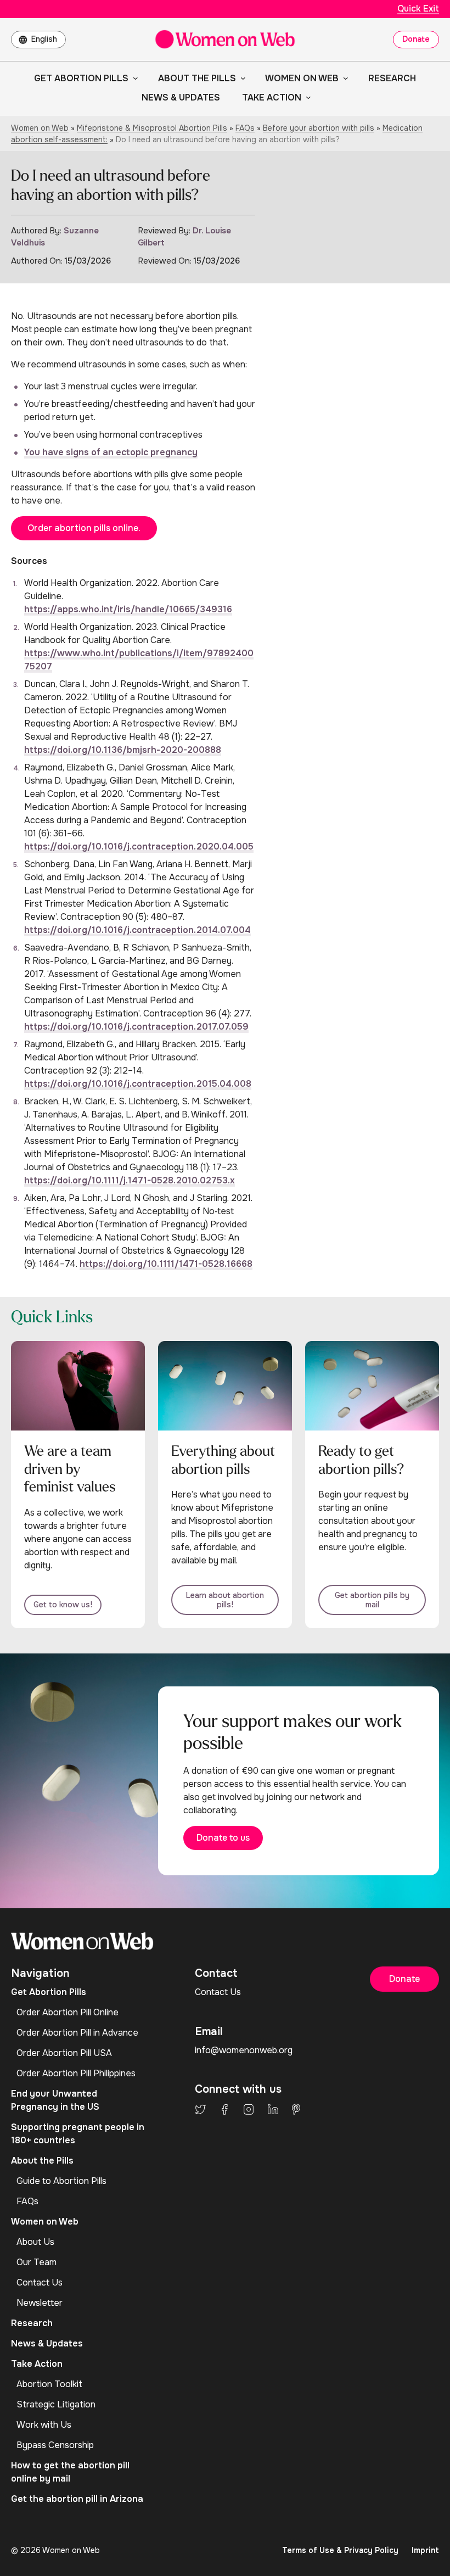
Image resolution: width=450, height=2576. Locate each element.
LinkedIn (273, 2109)
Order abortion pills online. (84, 528)
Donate (416, 39)
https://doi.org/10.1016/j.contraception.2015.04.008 (138, 1084)
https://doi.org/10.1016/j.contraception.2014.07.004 (137, 930)
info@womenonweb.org (244, 2050)
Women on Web (40, 128)
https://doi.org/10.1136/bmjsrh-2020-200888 (123, 750)
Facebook (224, 2109)
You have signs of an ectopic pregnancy (111, 452)
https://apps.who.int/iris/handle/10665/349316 (128, 609)
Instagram (249, 2109)
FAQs (245, 128)
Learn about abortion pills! (225, 1600)
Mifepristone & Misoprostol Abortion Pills (152, 128)
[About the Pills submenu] (241, 78)
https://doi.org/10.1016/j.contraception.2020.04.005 (139, 846)
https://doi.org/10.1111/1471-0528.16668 (166, 1264)
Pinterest (296, 2109)
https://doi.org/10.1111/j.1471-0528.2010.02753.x (130, 1180)
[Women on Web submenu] (344, 78)
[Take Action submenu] (306, 97)
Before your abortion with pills (319, 128)
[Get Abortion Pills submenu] (133, 78)
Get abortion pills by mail (372, 1600)
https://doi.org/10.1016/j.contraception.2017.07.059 (136, 1027)
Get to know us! (63, 1605)
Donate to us (223, 1838)
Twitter (200, 2109)
